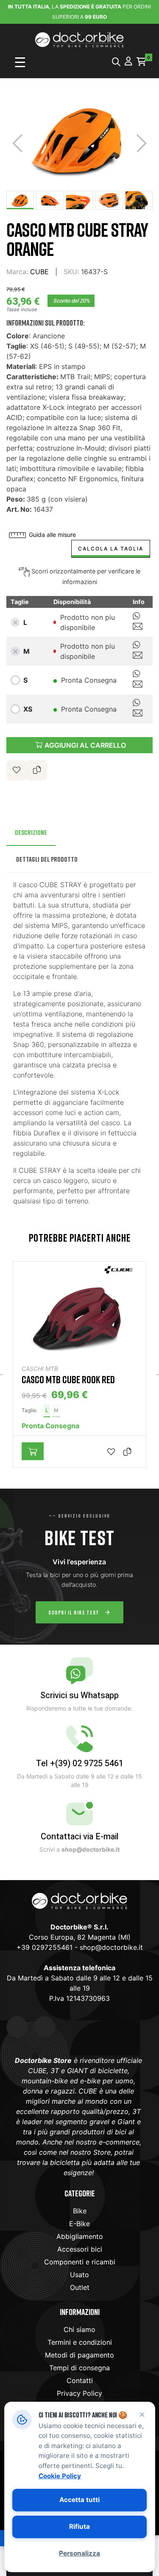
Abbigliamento (80, 2236)
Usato (79, 2275)
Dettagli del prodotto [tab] (47, 859)
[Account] (128, 62)
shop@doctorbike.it (111, 1947)
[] (33, 1451)
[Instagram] (45, 2027)
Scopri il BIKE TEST (74, 1612)
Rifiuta (79, 2526)
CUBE (39, 272)
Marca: (17, 272)
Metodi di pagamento (79, 2355)
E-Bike (79, 2224)
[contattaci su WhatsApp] (137, 617)
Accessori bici (80, 2249)
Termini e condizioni (80, 2342)
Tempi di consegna (79, 2368)
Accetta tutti (79, 2500)
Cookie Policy (59, 2475)
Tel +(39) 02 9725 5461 (80, 1763)
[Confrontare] (37, 770)
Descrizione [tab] (31, 832)
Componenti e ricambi (80, 2262)
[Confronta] (129, 1451)
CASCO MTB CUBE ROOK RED (68, 1379)
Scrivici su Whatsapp (79, 1695)
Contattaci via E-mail (80, 1837)
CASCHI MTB (40, 1369)
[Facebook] (17, 2027)
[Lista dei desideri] (17, 770)
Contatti (80, 2380)
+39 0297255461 (45, 1947)
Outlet (80, 2287)
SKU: (71, 272)
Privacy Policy (79, 2393)
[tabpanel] (79, 1369)
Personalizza (79, 2553)
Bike (80, 2211)
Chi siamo (79, 2329)
